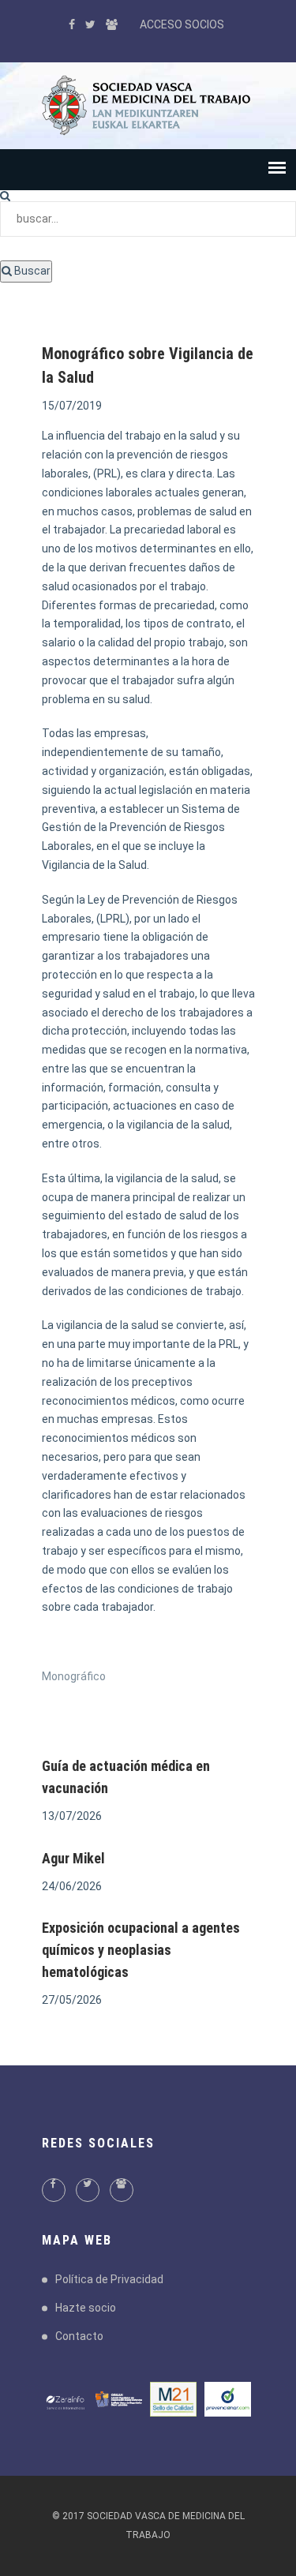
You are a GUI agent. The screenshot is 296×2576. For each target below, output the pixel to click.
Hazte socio (86, 2308)
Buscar (31, 271)
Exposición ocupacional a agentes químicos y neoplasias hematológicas (141, 1950)
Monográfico (74, 1676)
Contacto (79, 2336)
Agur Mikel (73, 1858)
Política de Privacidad (109, 2279)
